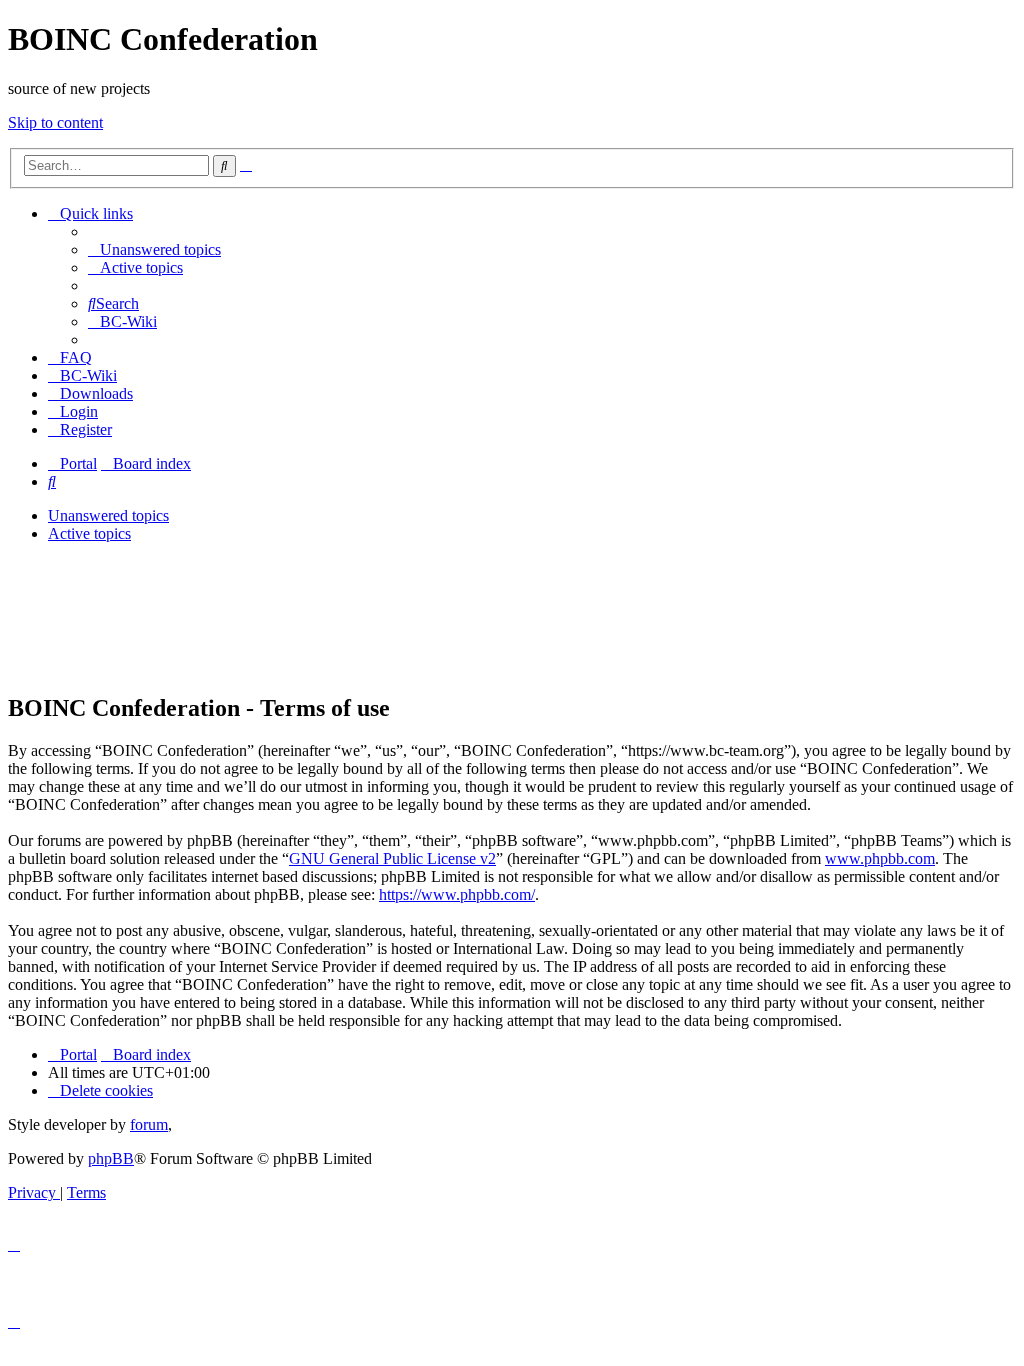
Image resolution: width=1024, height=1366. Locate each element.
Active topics (89, 533)
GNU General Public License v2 (392, 858)
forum (149, 1124)
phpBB (111, 1158)
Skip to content (55, 122)
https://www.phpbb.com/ (457, 894)
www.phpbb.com (880, 858)
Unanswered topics (108, 515)
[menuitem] (154, 249)
